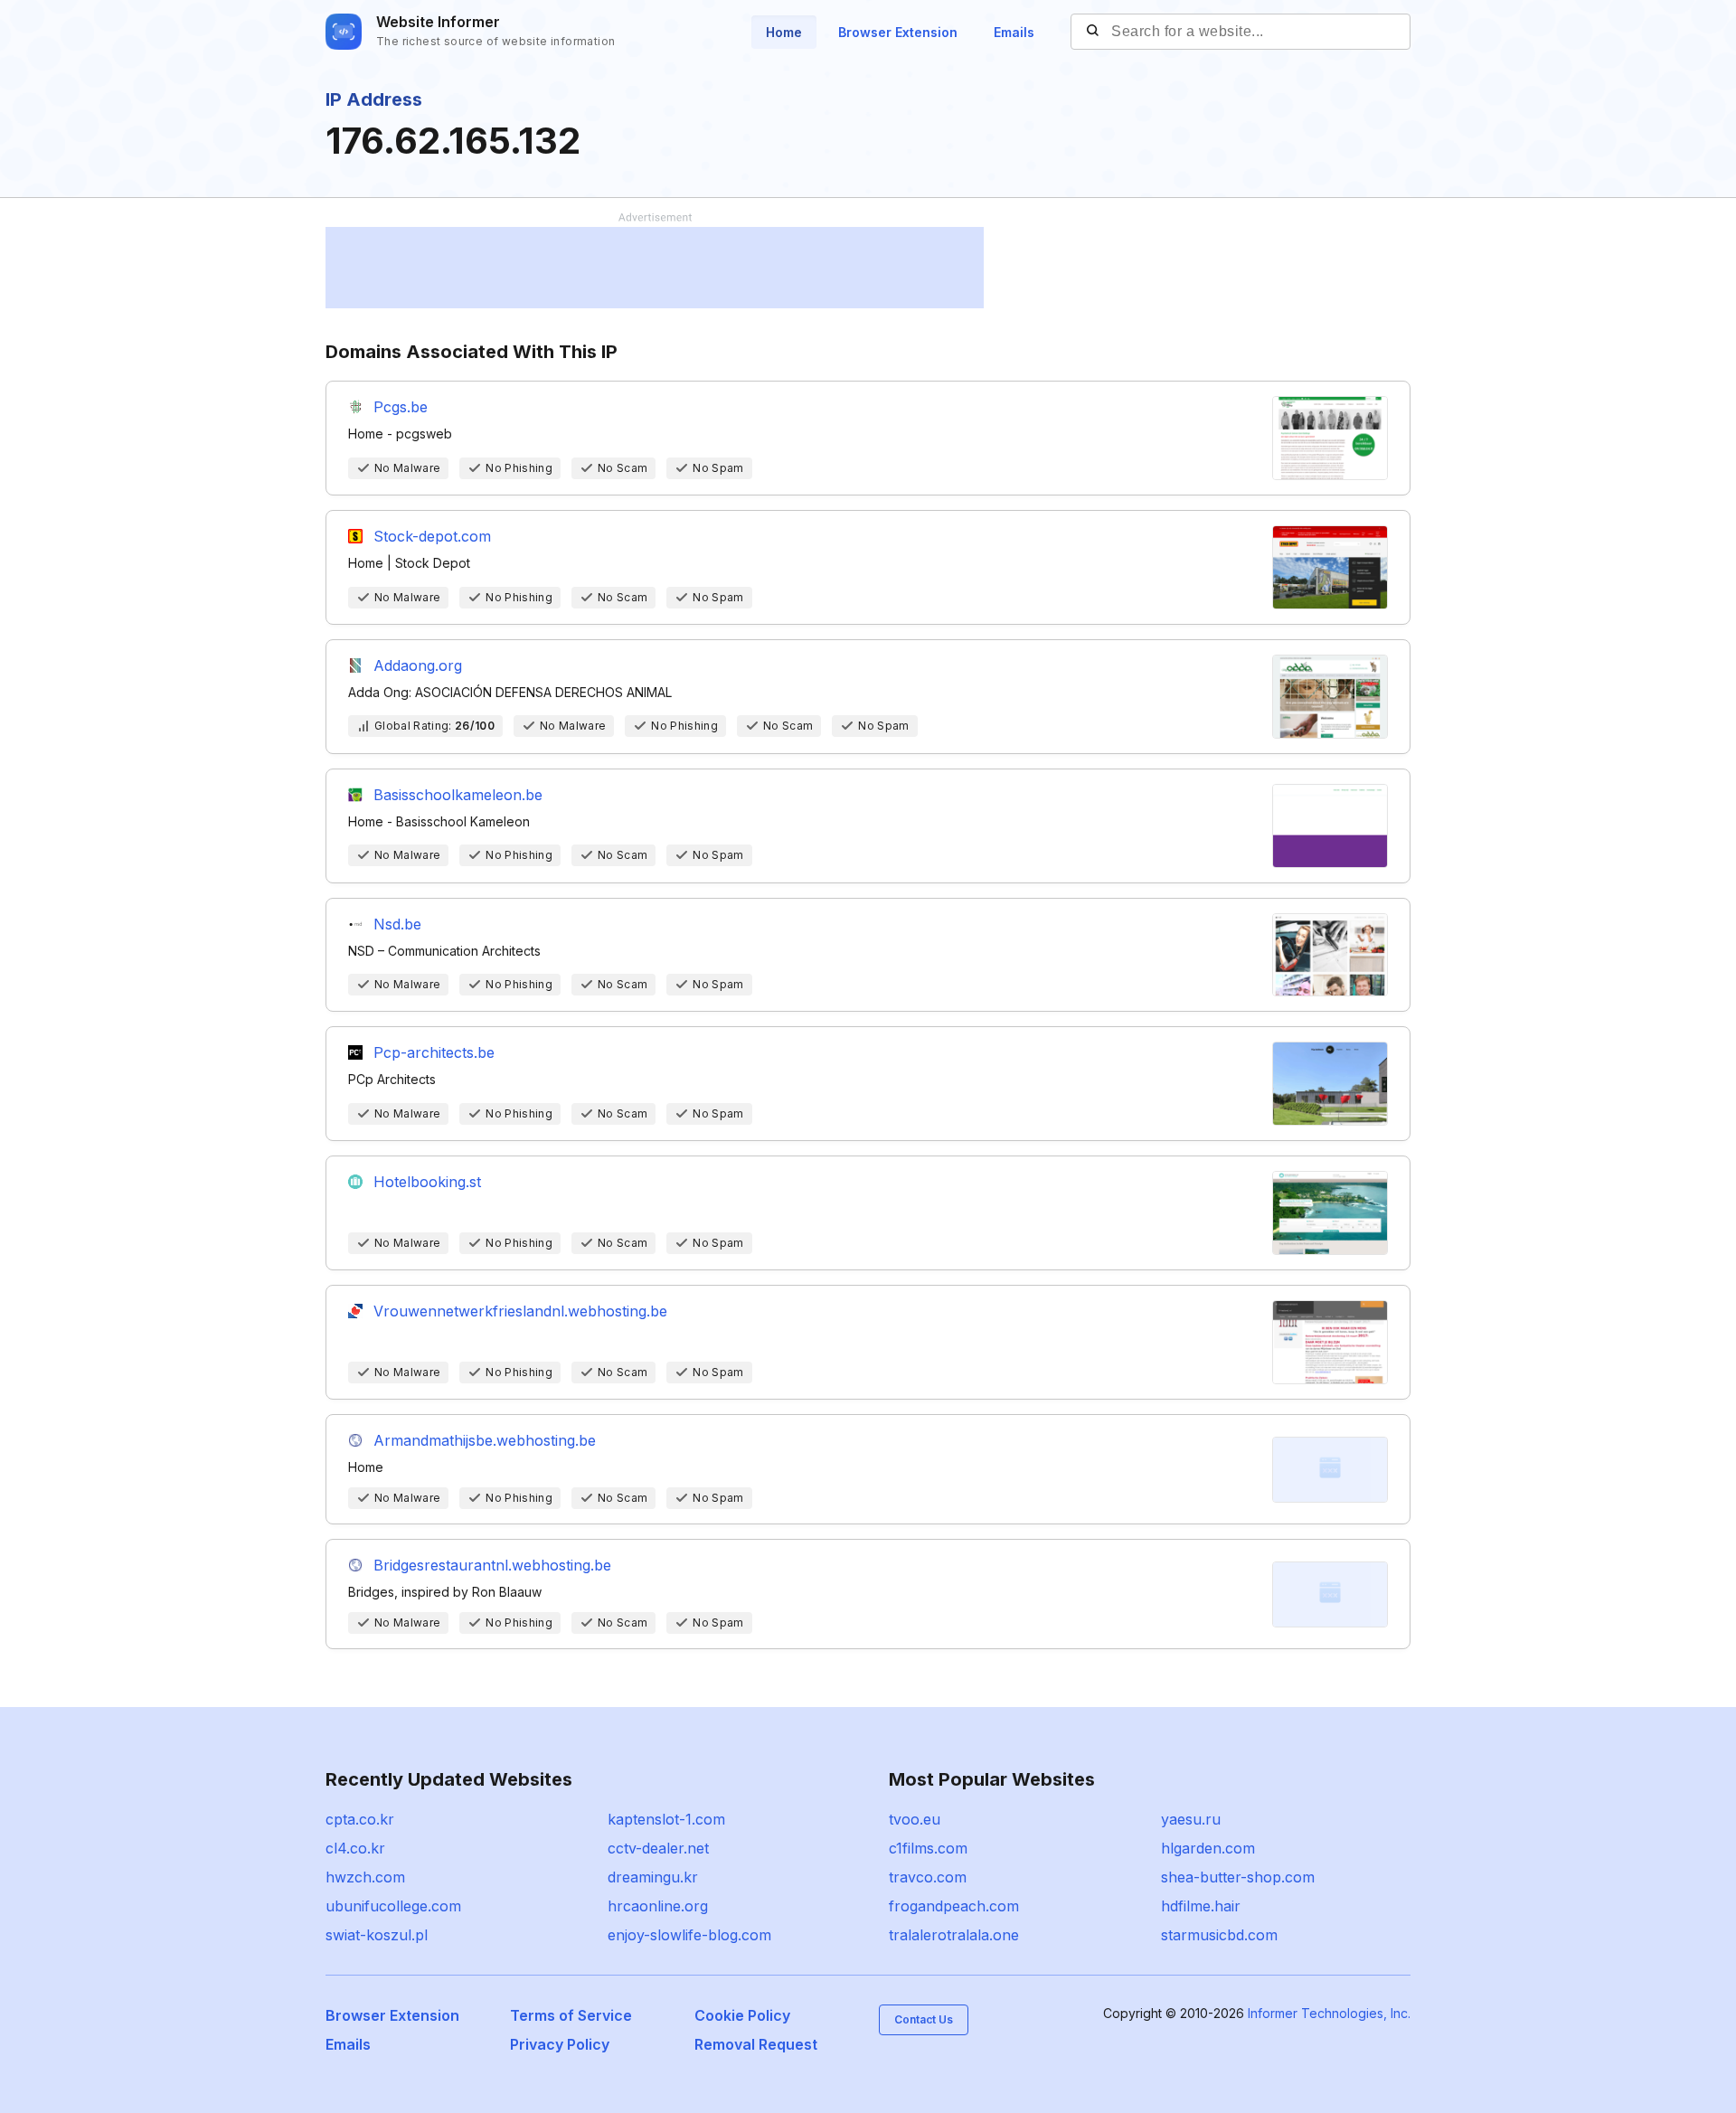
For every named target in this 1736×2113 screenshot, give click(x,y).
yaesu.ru (1191, 1819)
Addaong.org (418, 665)
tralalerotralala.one (954, 1935)
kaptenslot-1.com (666, 1819)
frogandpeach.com (954, 1906)
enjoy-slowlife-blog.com (689, 1935)
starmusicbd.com (1219, 1935)
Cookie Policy (742, 2015)
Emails (1014, 32)
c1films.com (928, 1848)
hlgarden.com (1208, 1848)
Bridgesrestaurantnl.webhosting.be (492, 1565)
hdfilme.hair (1201, 1906)
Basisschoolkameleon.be (458, 795)
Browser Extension (898, 32)
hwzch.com (365, 1877)
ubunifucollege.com (393, 1906)
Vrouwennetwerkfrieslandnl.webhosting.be (520, 1311)
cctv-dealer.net (658, 1848)
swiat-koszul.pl (377, 1935)
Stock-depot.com (432, 536)
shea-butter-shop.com (1238, 1877)
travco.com (928, 1877)
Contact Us (924, 2019)
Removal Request (756, 2044)
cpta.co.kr (360, 1819)
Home (784, 32)
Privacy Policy (560, 2044)
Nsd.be (397, 924)
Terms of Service (571, 2015)
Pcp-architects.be (434, 1052)
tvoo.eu (915, 1819)
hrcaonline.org (658, 1906)
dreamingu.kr (653, 1877)
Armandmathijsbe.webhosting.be (485, 1440)
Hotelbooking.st (427, 1182)
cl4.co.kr (355, 1848)
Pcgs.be (401, 407)
